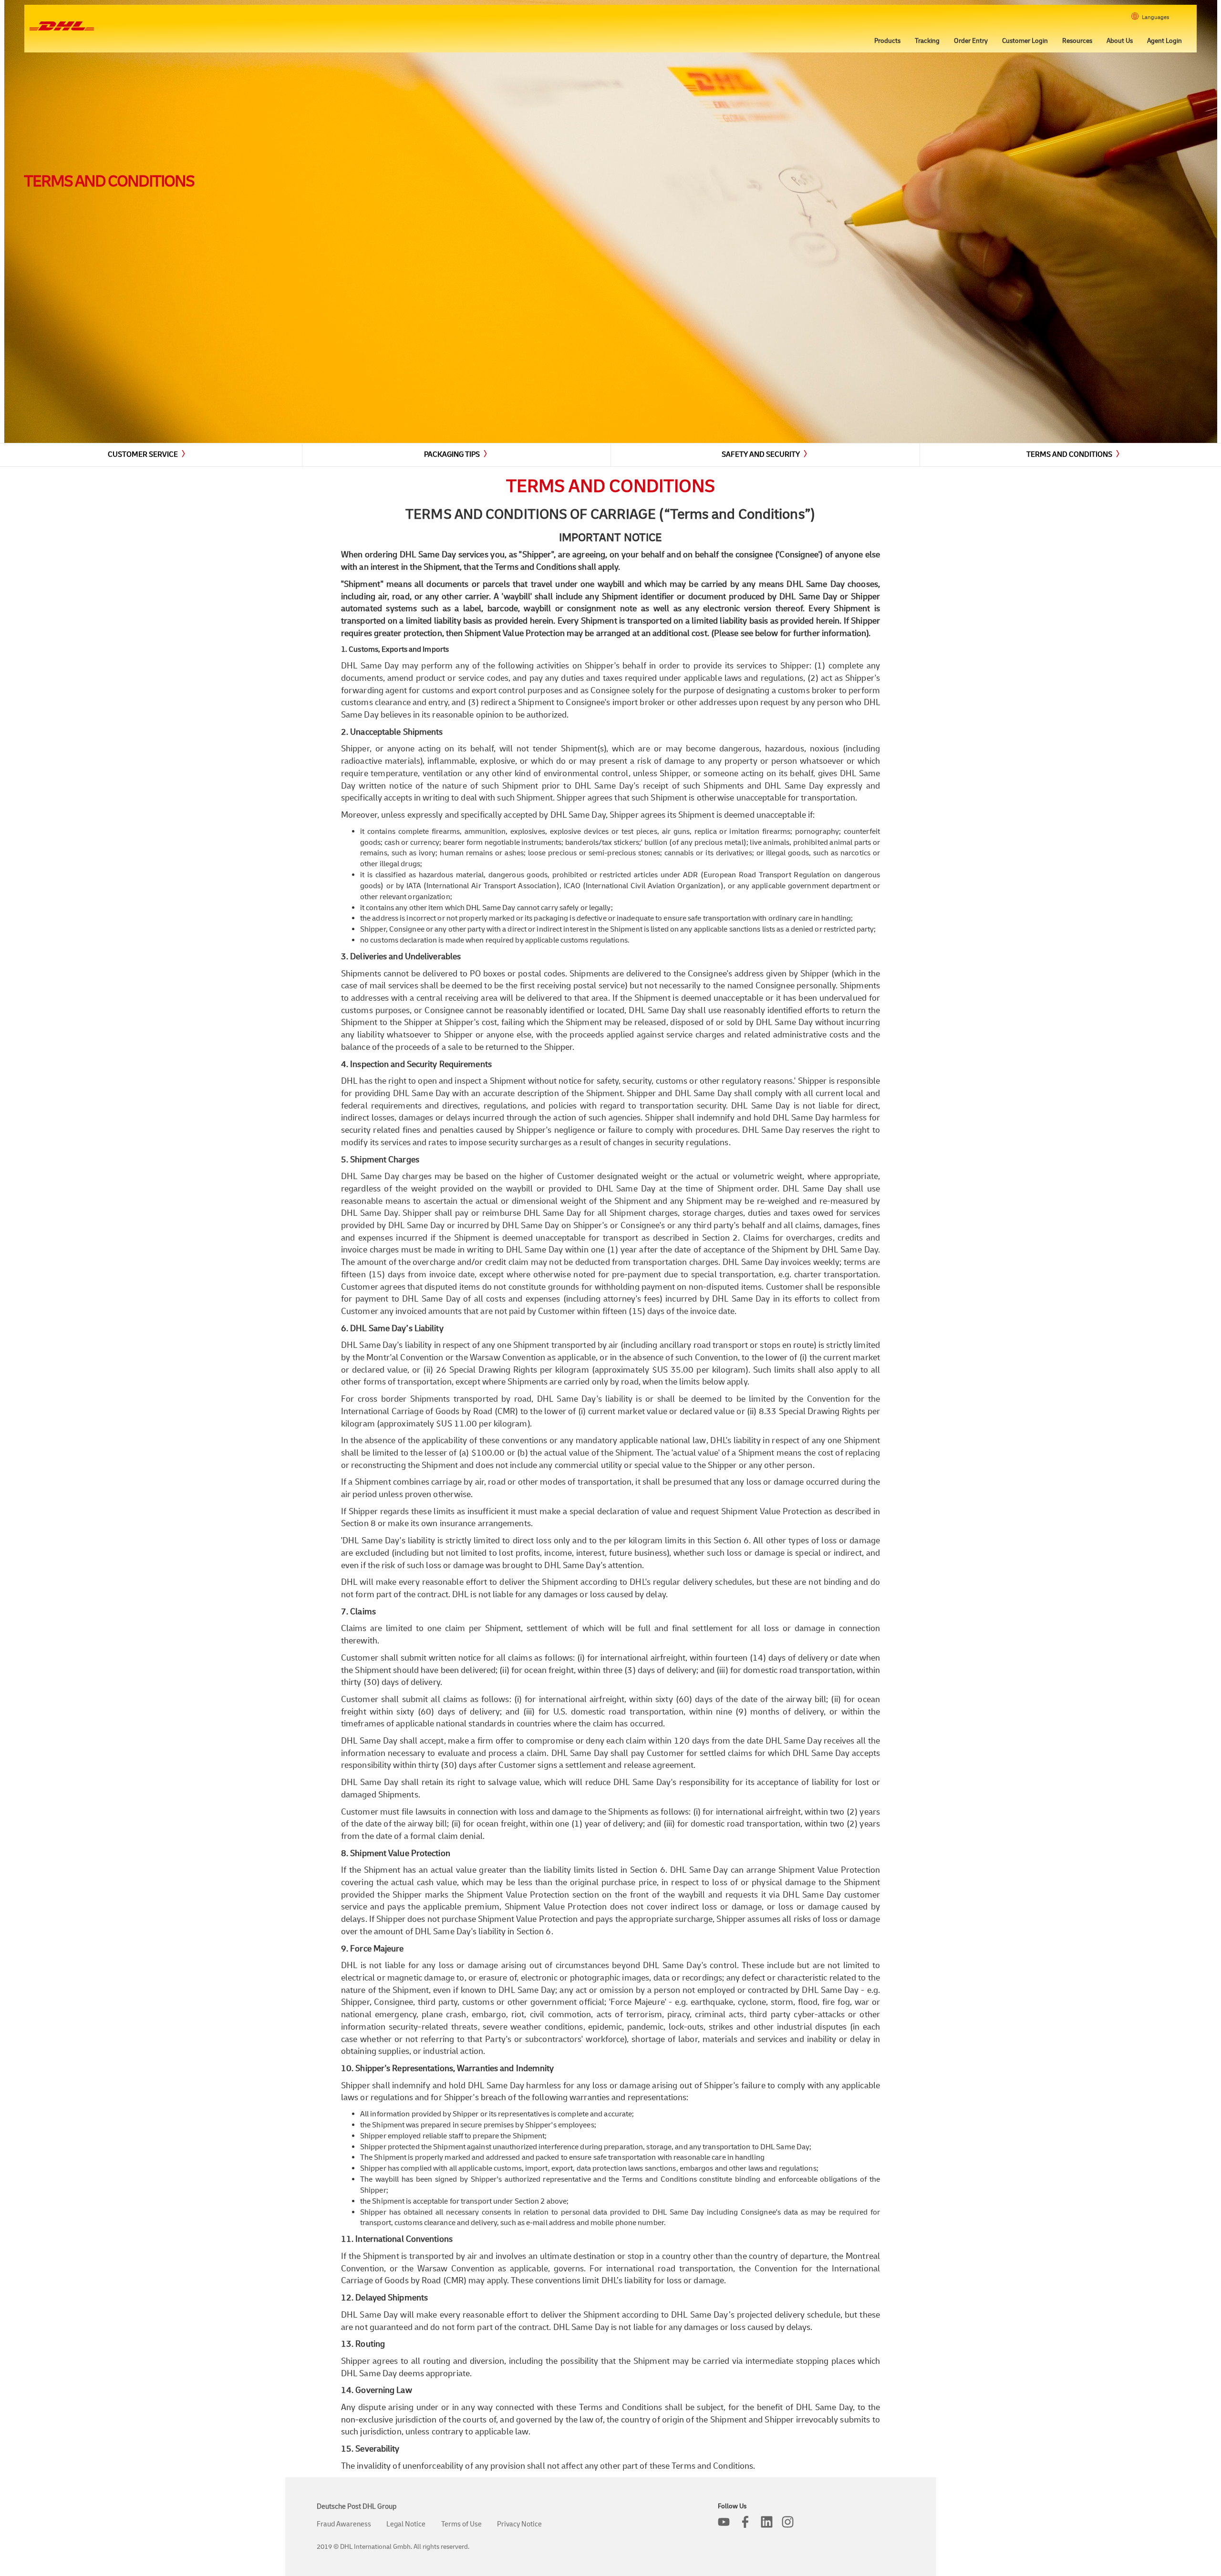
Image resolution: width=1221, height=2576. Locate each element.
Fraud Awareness (344, 2524)
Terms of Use (461, 2524)
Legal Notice (406, 2524)
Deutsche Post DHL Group (357, 2507)
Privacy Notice (519, 2524)
